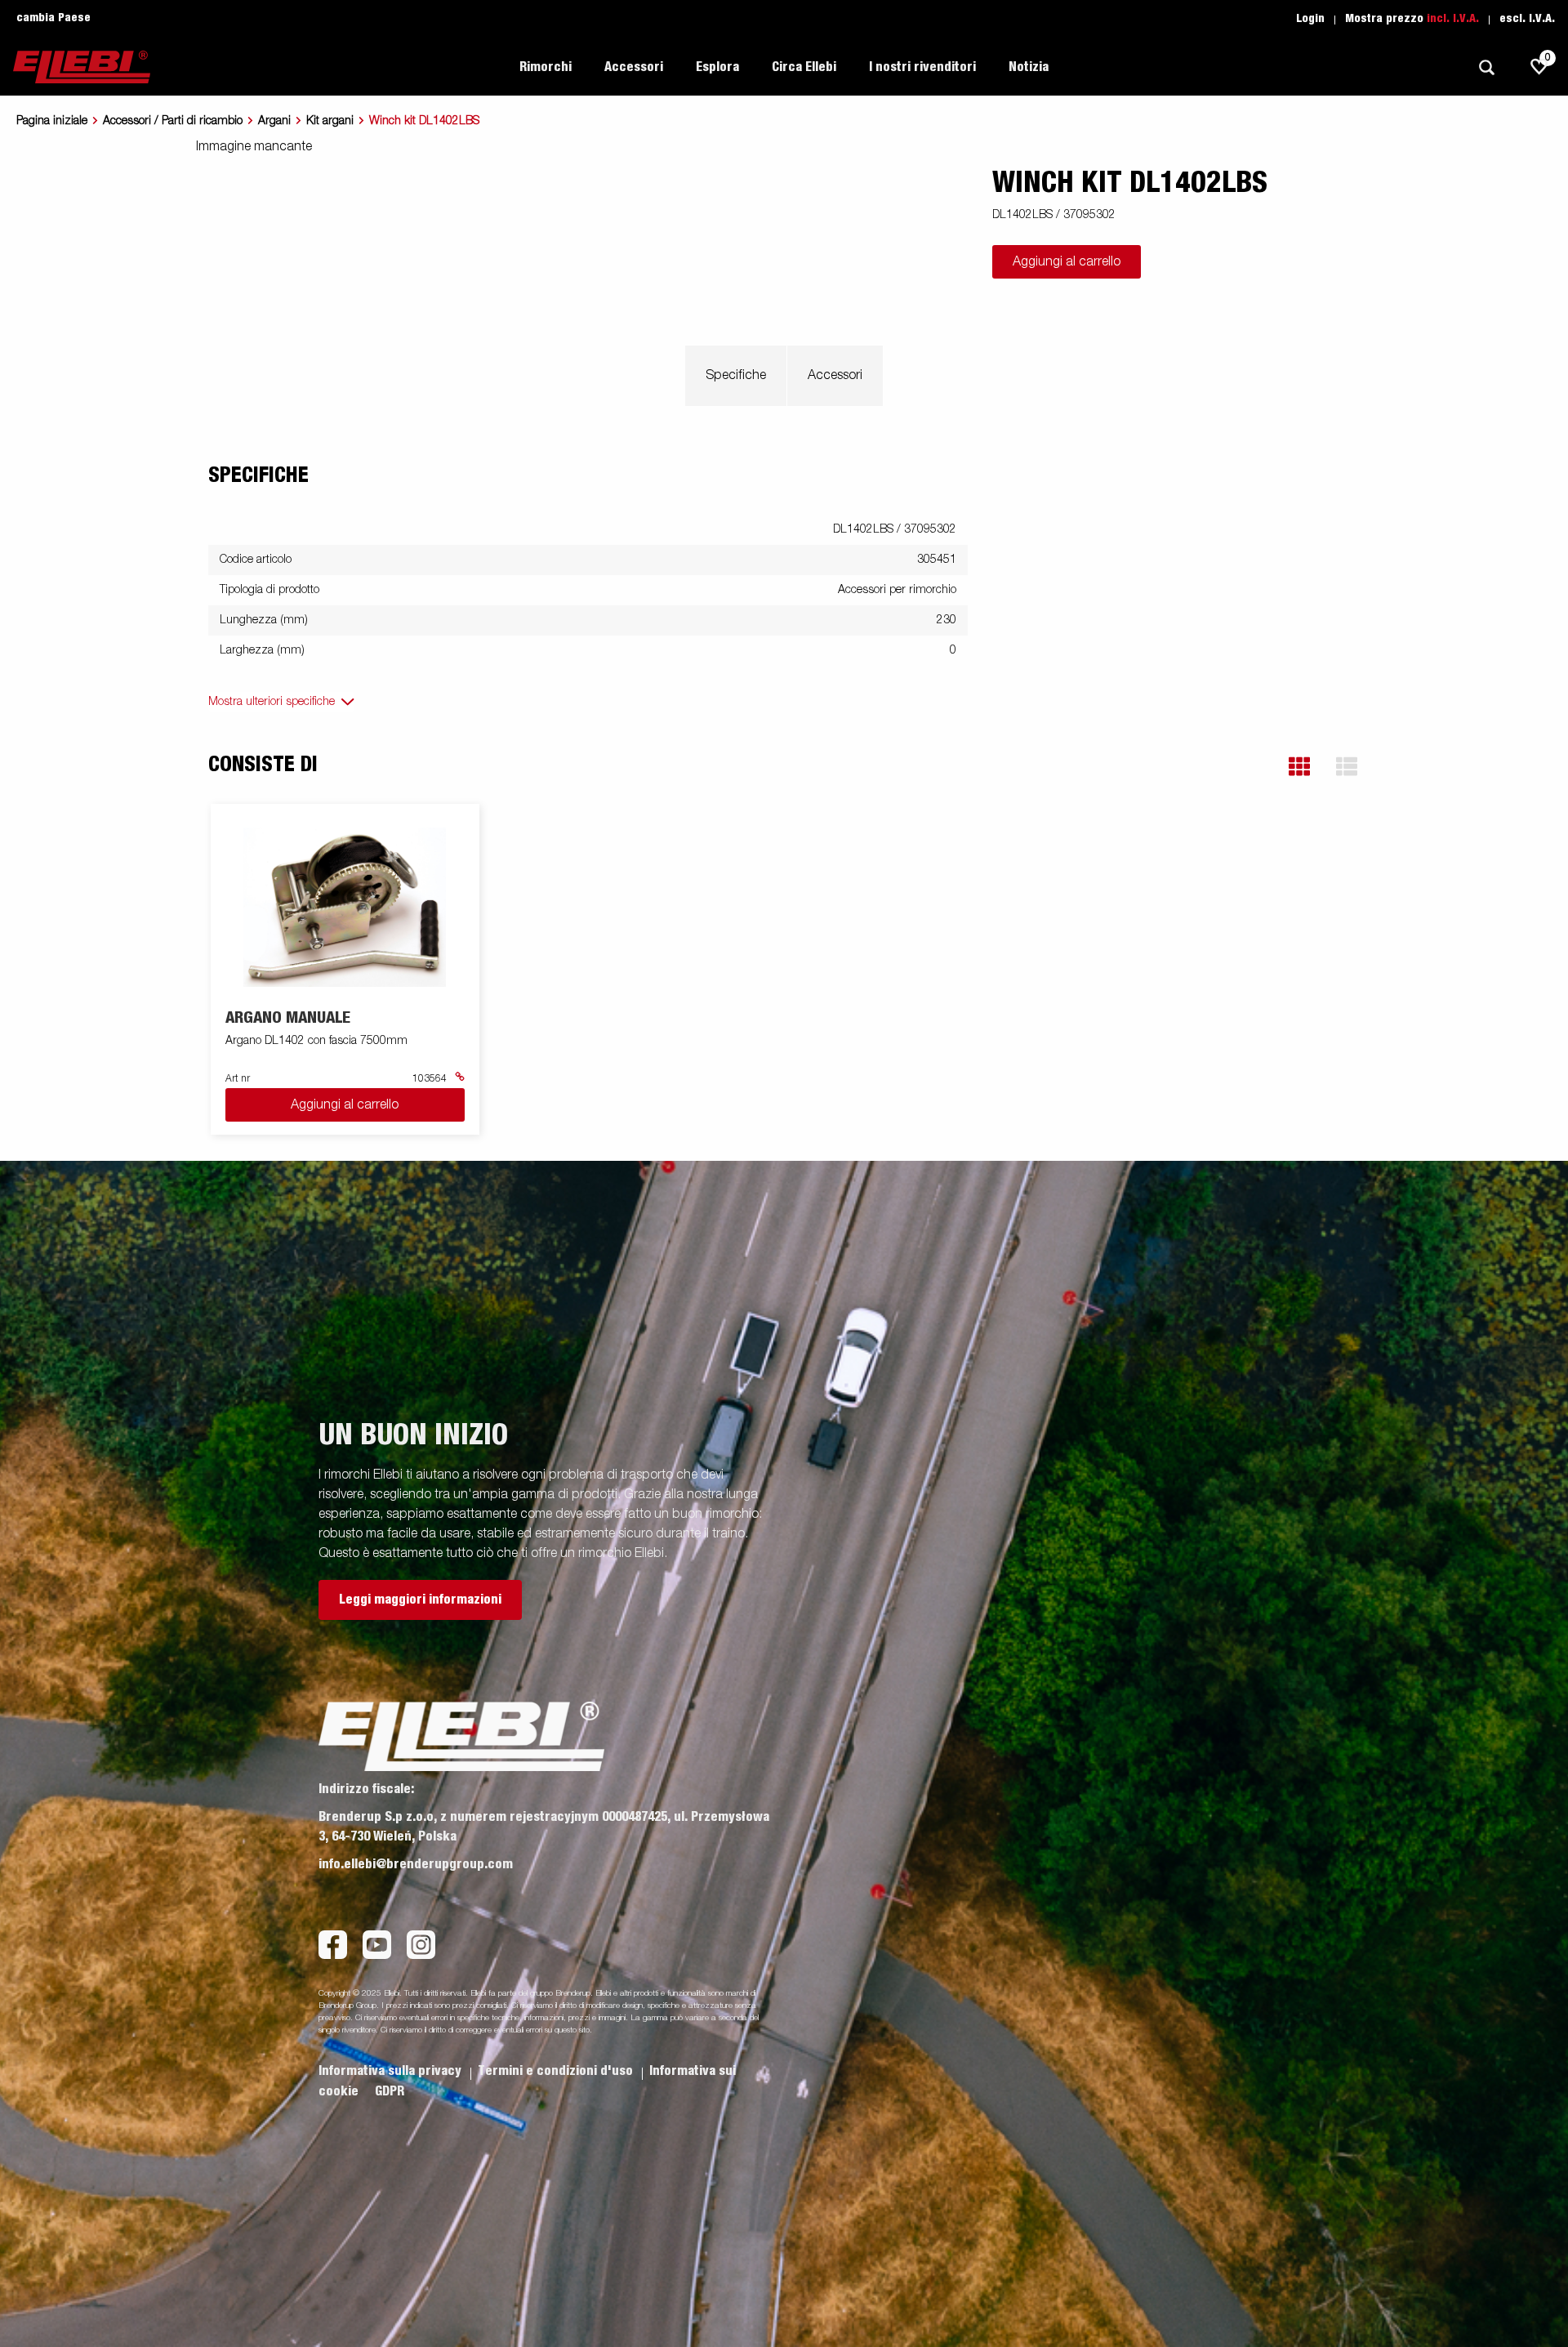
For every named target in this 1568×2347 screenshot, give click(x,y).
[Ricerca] (1486, 67)
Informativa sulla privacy (392, 2071)
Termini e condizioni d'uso (557, 2071)
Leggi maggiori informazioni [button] (420, 1600)
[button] (1299, 767)
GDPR (390, 2091)
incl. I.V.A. (1453, 19)
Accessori (835, 376)
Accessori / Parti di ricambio (173, 121)
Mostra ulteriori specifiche (272, 702)
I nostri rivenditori (922, 67)
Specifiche (736, 376)
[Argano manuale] (345, 907)
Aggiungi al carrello (1067, 262)
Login (1310, 19)
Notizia (1029, 67)
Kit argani (330, 121)
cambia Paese (53, 18)
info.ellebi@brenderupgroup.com (416, 1864)
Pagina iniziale (52, 121)
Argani (274, 121)
